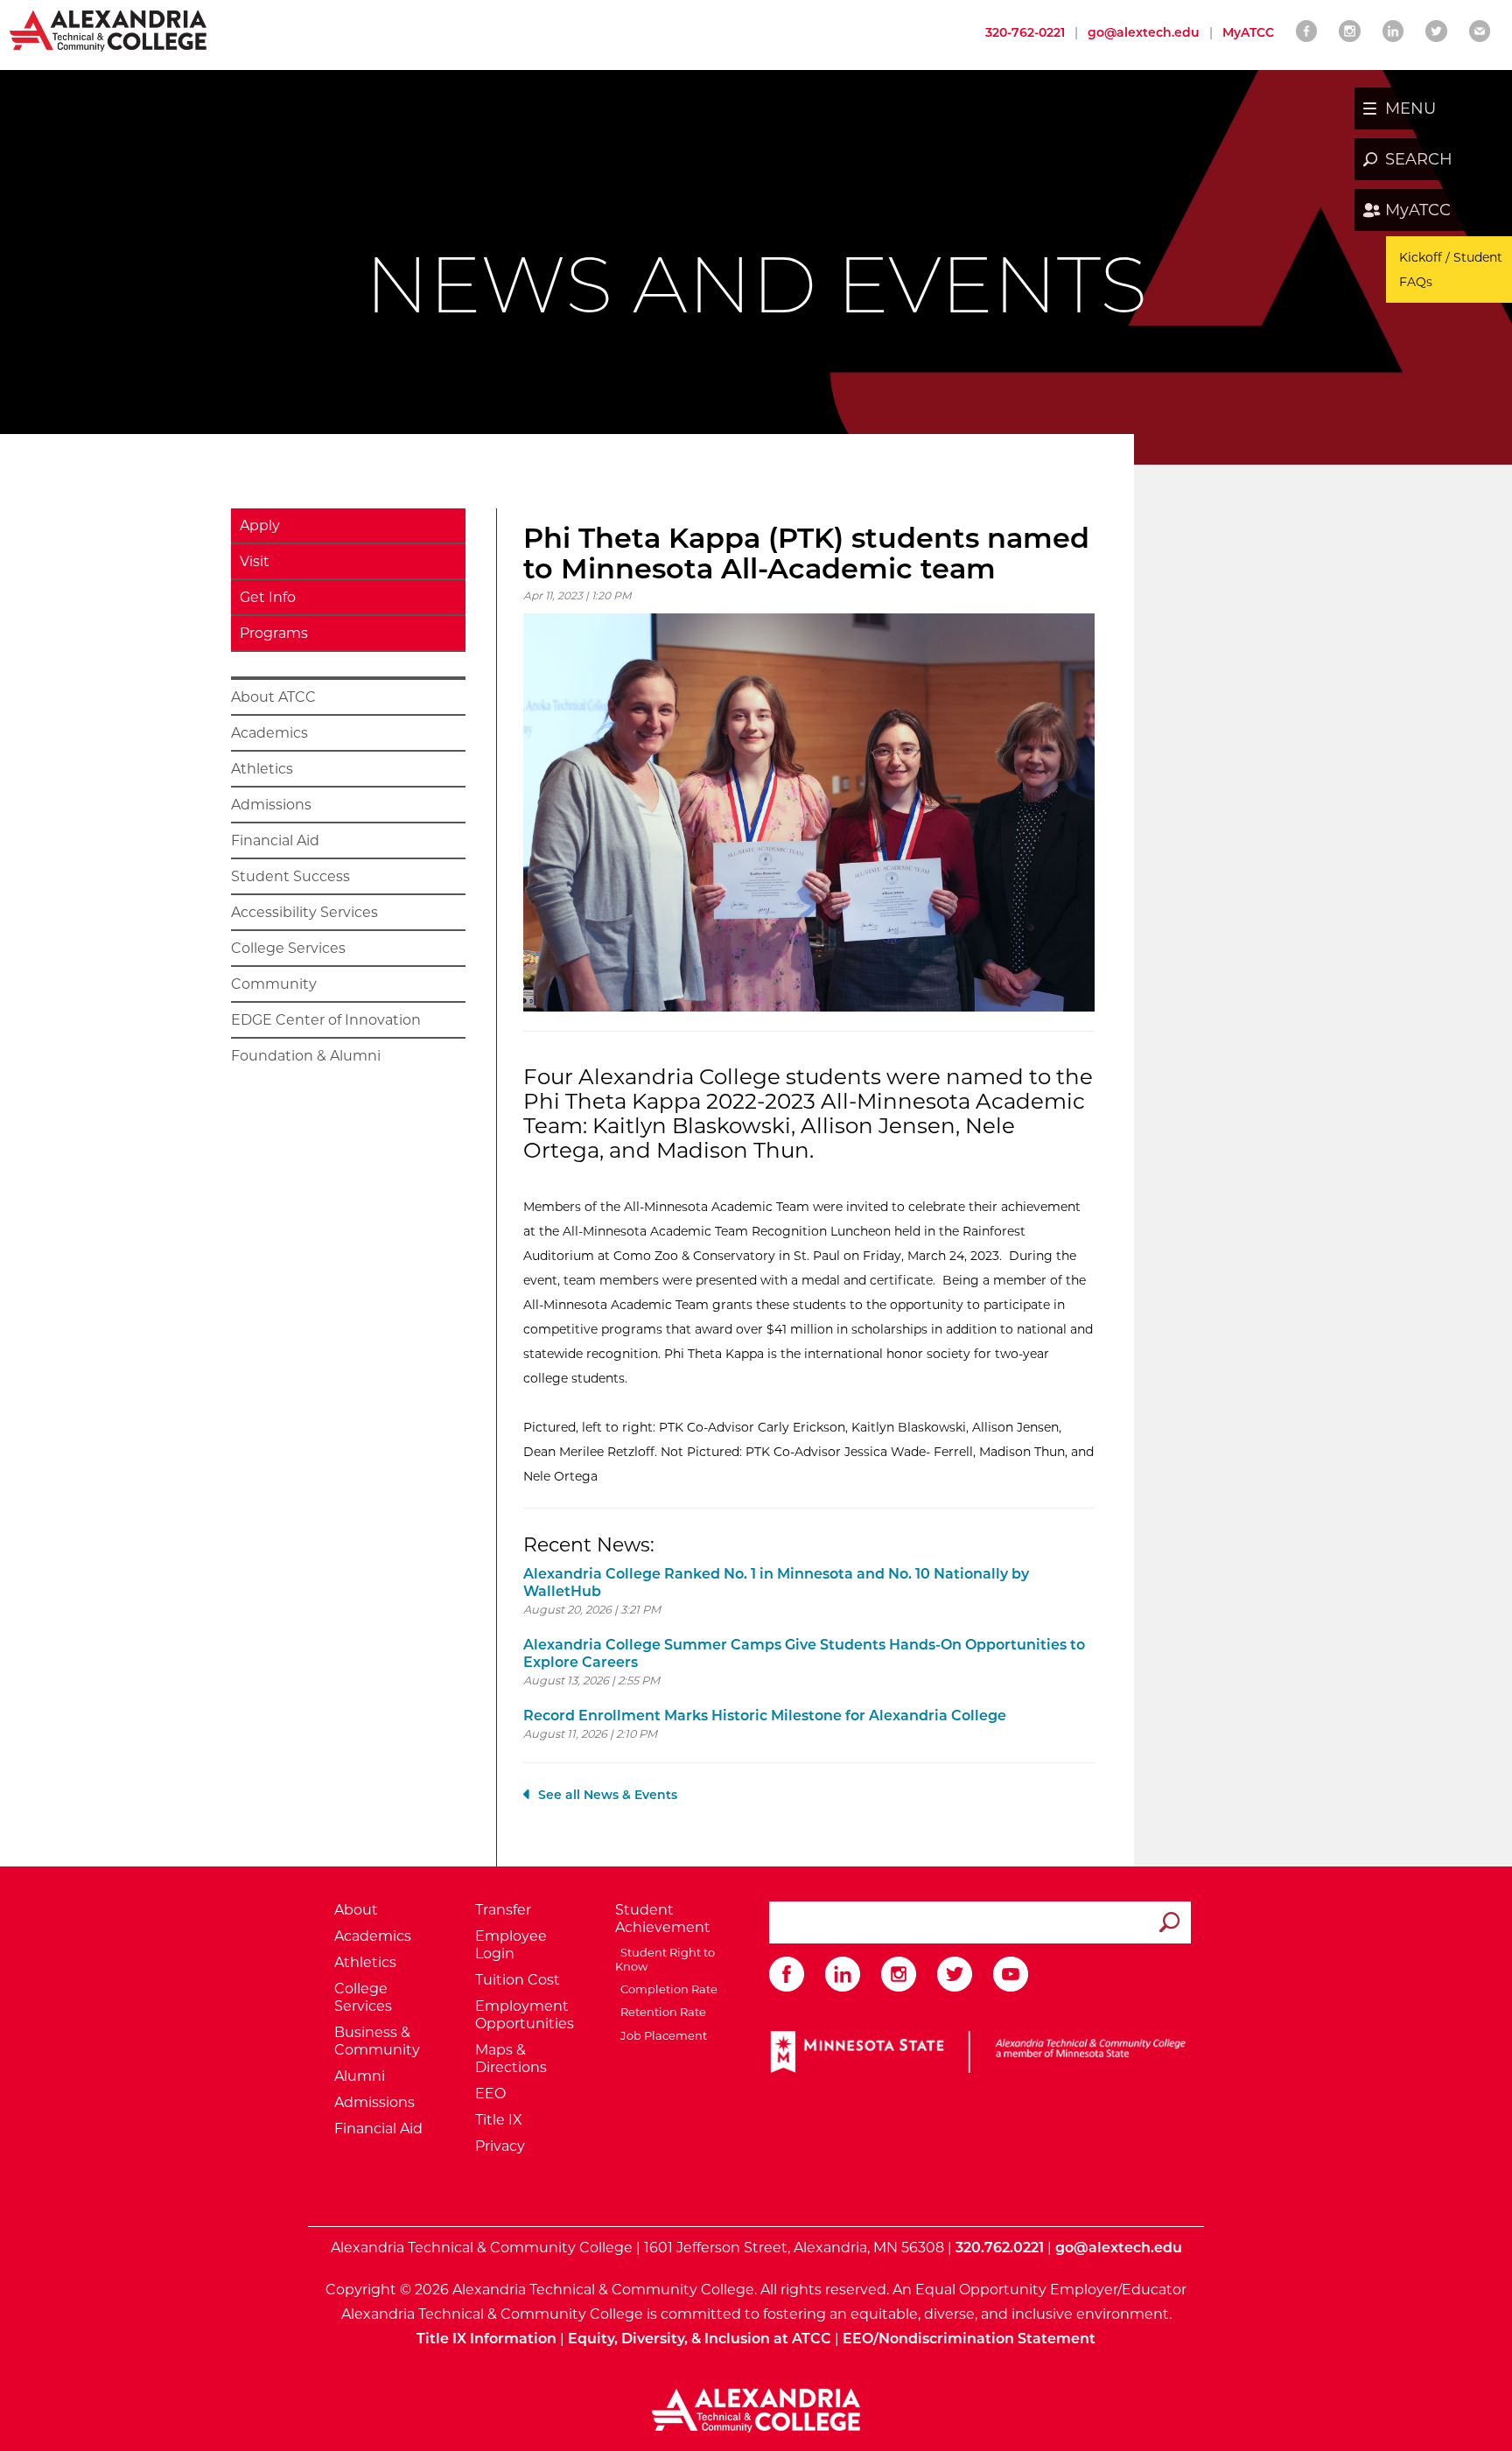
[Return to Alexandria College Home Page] (109, 30)
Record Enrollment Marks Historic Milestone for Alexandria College (765, 1716)
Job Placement (661, 2035)
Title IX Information (486, 2339)
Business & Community (377, 2041)
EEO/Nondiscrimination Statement (969, 2339)
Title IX (499, 2120)
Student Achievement (663, 1919)
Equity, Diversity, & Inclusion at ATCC (700, 2339)
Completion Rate (666, 1989)
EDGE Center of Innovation (326, 1020)
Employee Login (511, 1945)
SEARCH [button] (1419, 159)
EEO (490, 2094)
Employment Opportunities (525, 2015)
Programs (274, 633)
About (356, 1910)
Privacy (500, 2146)
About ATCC (273, 697)
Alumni (360, 2076)
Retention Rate (661, 2012)
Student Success (290, 876)
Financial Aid (275, 840)
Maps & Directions (511, 2059)
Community (274, 984)
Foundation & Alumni (306, 1056)
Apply (260, 525)
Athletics (262, 769)
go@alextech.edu (1144, 32)
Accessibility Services (304, 912)
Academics (269, 733)
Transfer (503, 1910)
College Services (288, 948)
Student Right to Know (665, 1959)
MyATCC (1418, 210)
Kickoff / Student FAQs (1451, 270)
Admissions (271, 805)
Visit (255, 561)
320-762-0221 (1025, 32)
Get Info (268, 597)
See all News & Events (608, 1795)
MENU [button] (1410, 109)
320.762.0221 (1000, 2248)
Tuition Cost (518, 1980)
